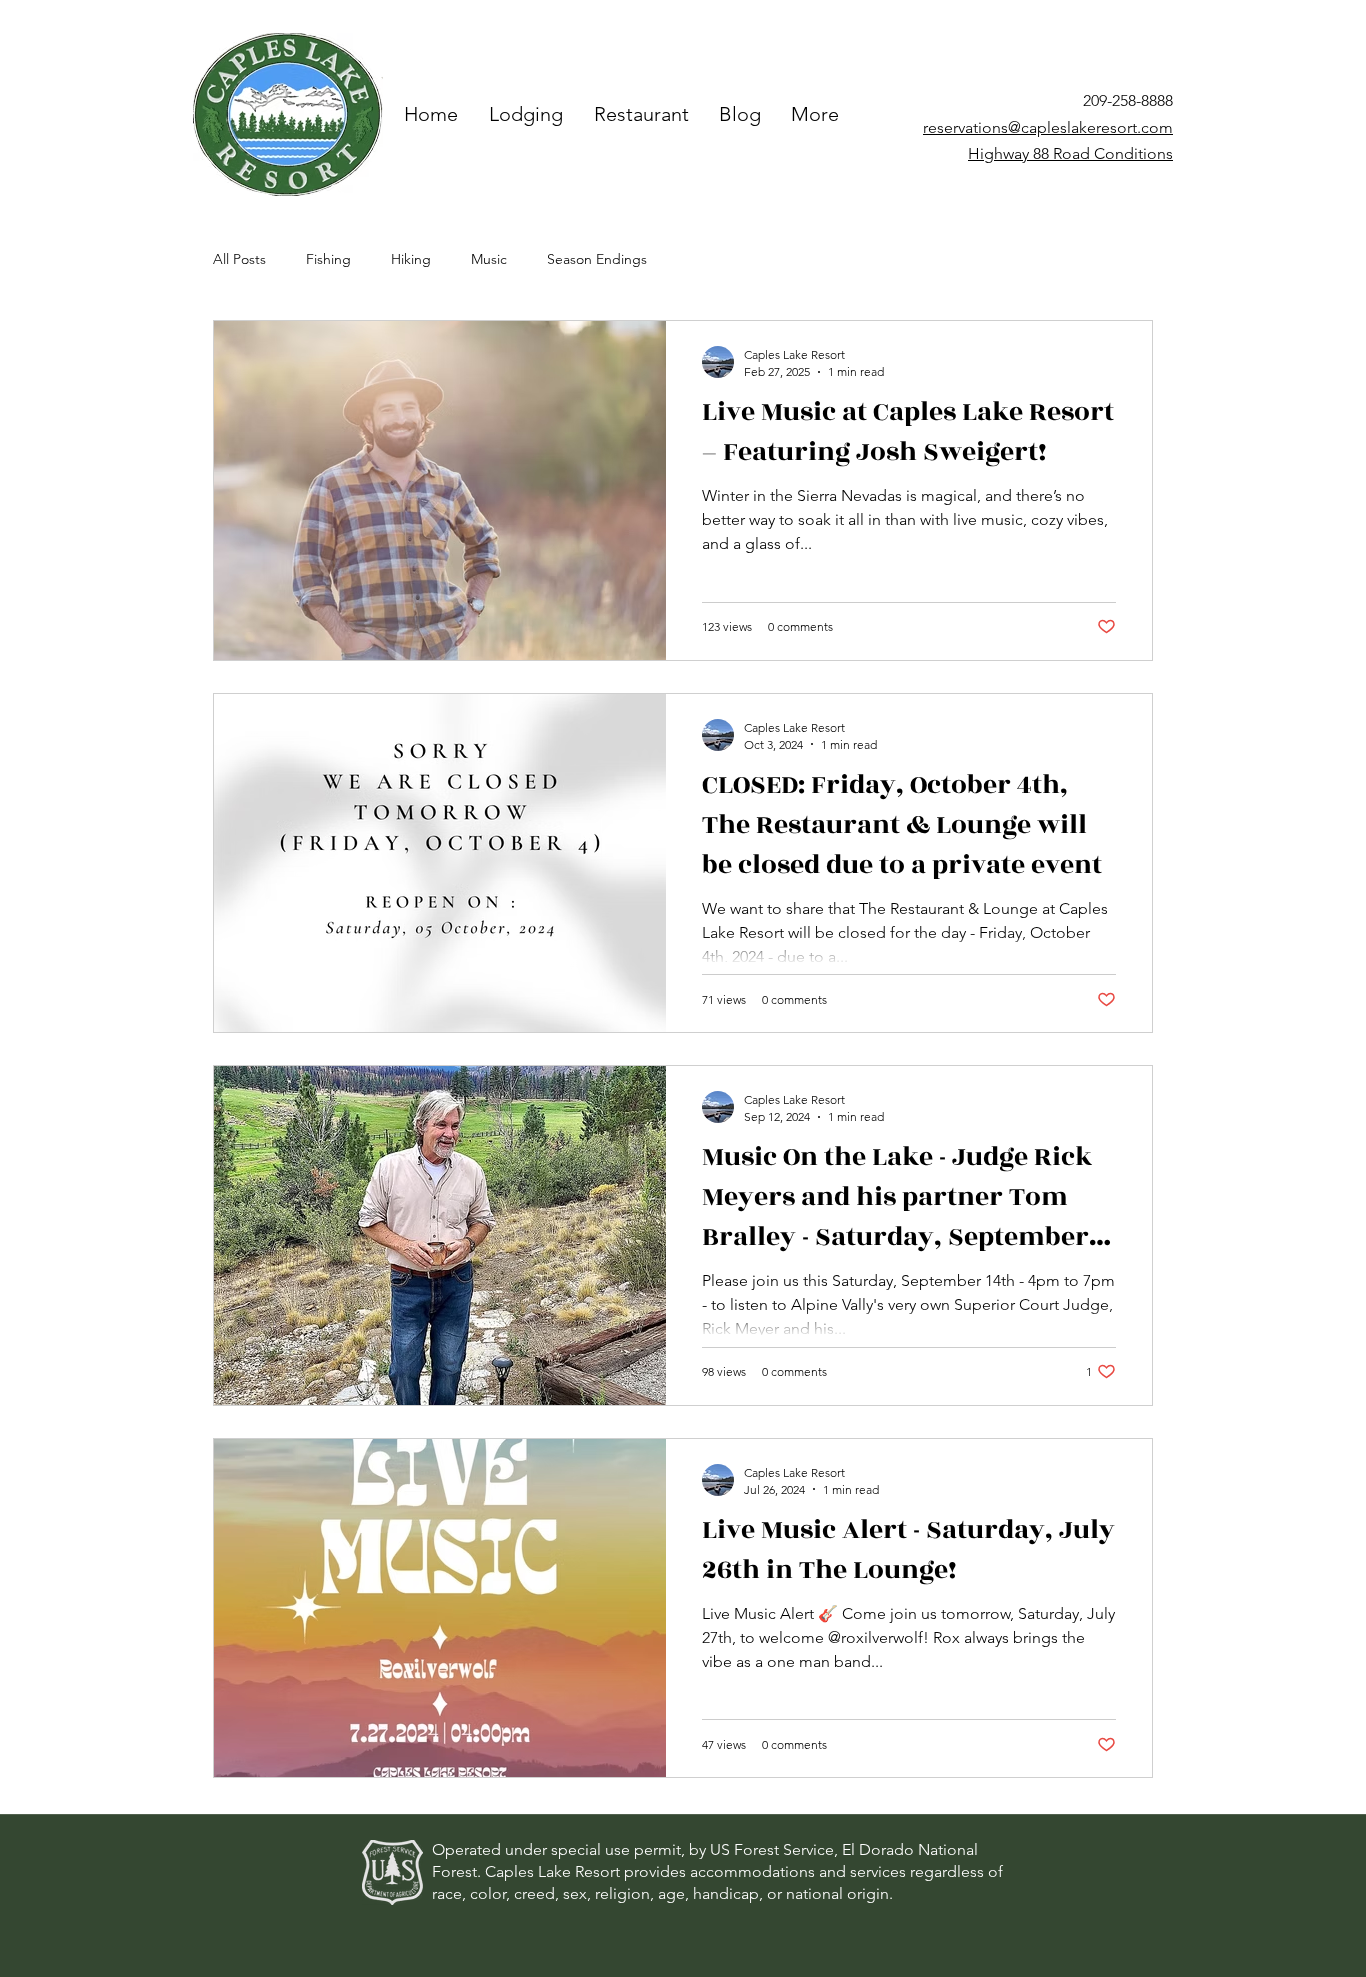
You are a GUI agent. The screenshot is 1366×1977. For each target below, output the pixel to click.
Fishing (328, 259)
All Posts (239, 259)
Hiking (411, 259)
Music (489, 259)
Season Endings (597, 259)
